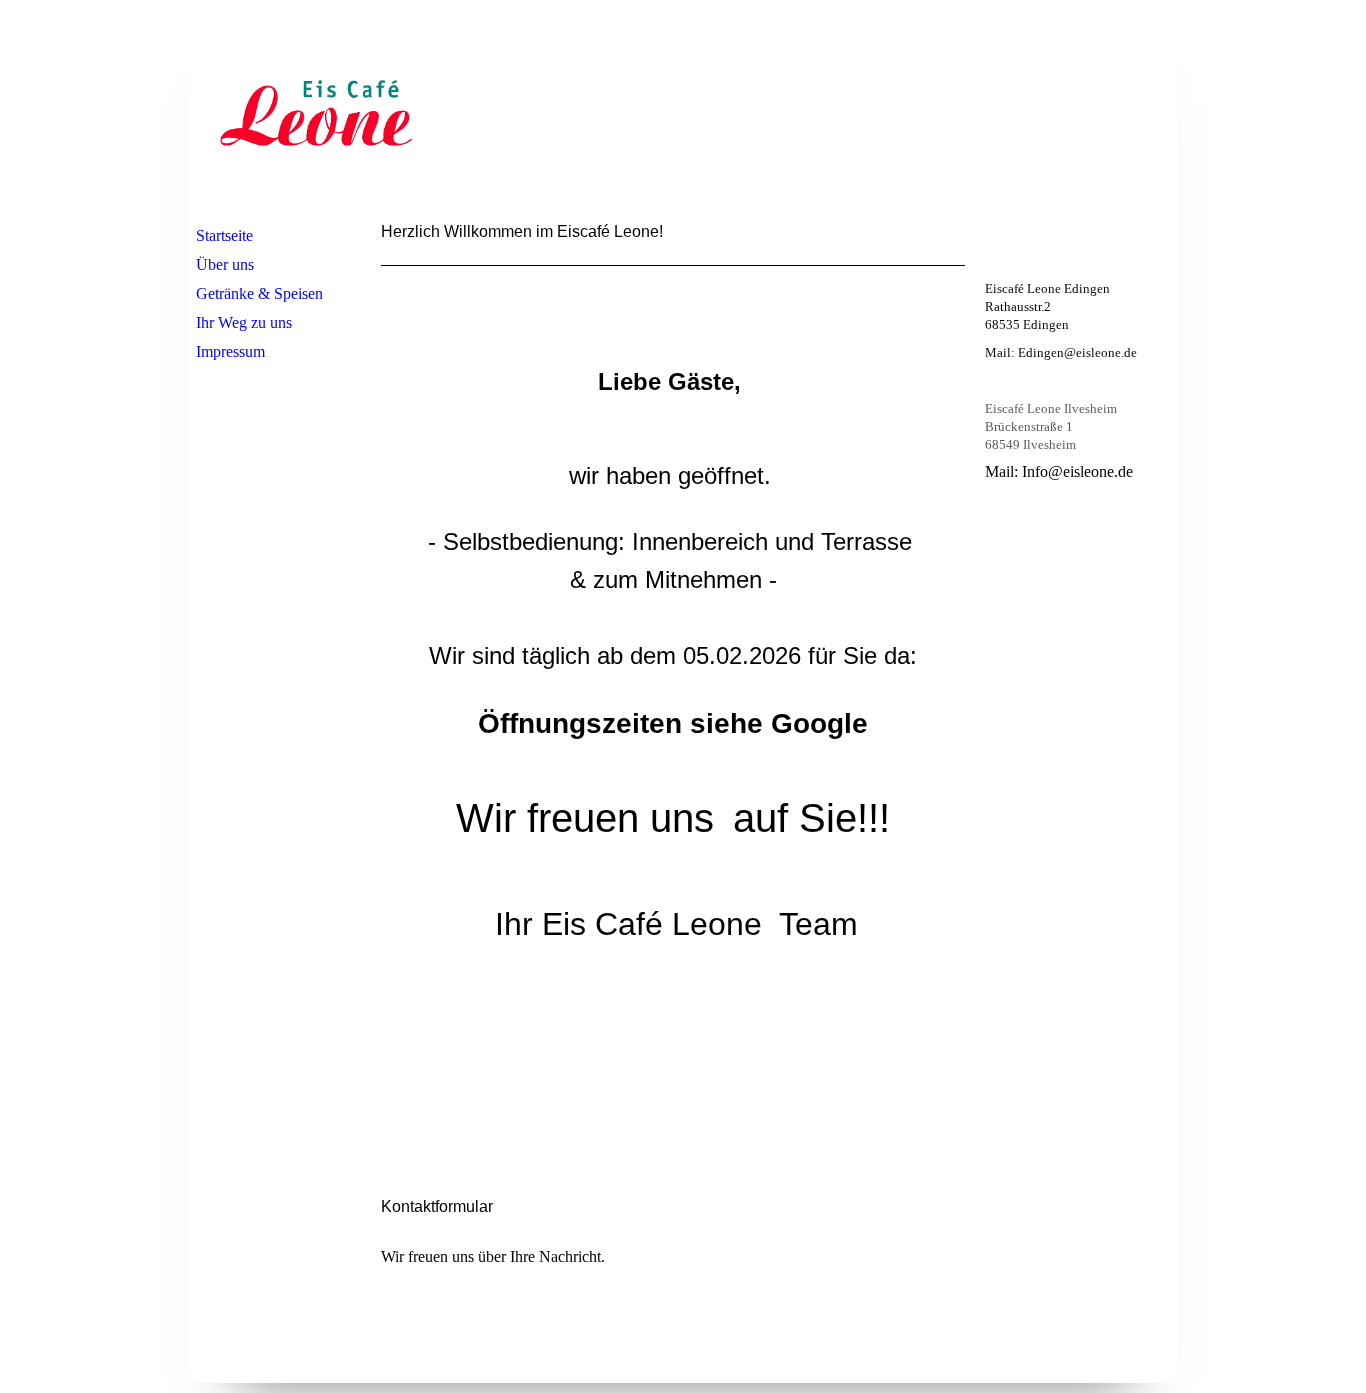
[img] (316, 113)
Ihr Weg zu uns (244, 322)
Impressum (230, 351)
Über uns (225, 264)
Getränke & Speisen (259, 293)
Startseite (224, 235)
